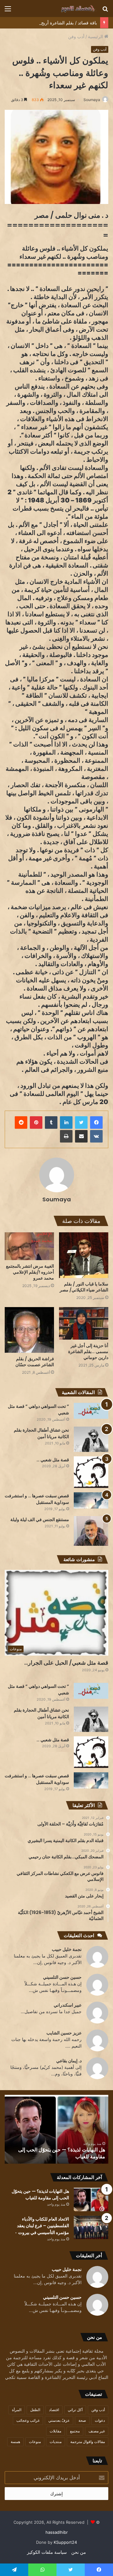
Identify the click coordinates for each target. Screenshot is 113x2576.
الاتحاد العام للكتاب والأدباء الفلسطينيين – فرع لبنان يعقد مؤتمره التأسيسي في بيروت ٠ (48, 2153)
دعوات (100, 2420)
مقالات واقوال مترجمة (88, 2442)
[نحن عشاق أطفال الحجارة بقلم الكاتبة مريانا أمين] (91, 1439)
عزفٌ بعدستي (59, 2420)
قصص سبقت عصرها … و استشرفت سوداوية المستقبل (37, 1499)
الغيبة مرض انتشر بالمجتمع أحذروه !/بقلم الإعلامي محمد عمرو (30, 1272)
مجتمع (75, 2431)
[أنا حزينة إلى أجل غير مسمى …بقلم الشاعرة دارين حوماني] (84, 1323)
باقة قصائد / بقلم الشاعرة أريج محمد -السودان (54, 23)
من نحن (79, 2552)
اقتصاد (54, 2410)
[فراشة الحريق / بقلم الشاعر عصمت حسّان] (29, 1330)
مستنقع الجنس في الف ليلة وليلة (40, 1520)
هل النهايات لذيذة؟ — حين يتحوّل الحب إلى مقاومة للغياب (40, 2195)
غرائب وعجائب (28, 2420)
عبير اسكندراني (68, 2005)
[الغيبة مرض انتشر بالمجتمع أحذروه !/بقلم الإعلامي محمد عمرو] (29, 1246)
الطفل (35, 2410)
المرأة (17, 2410)
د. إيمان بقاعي (69, 2061)
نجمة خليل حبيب (67, 1949)
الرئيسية (96, 36)
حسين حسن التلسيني (62, 1977)
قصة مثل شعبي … (53, 1460)
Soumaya (92, 100)
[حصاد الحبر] (72, 8)
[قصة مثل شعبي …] (91, 1472)
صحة (82, 2420)
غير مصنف (97, 2431)
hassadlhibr (57, 2532)
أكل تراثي (75, 2410)
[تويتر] (81, 1123)
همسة (15, 2442)
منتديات (56, 2442)
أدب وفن (76, 36)
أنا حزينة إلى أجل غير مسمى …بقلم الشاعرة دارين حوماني (88, 1352)
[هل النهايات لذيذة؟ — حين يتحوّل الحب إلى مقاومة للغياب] (91, 2199)
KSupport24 (65, 2542)
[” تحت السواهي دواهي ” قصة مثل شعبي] (91, 1411)
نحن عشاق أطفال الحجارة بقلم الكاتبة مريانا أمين (41, 1433)
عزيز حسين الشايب (64, 2033)
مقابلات (55, 2431)
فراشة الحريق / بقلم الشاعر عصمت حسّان (35, 1362)
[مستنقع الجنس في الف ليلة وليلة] (91, 1531)
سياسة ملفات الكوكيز (47, 2552)
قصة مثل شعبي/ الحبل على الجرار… (66, 1663)
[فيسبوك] (96, 1123)
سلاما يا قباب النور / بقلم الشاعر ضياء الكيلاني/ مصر (84, 1287)
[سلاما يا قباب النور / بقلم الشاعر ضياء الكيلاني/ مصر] (84, 1255)
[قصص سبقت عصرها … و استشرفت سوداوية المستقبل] (91, 1501)
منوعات (35, 2442)
